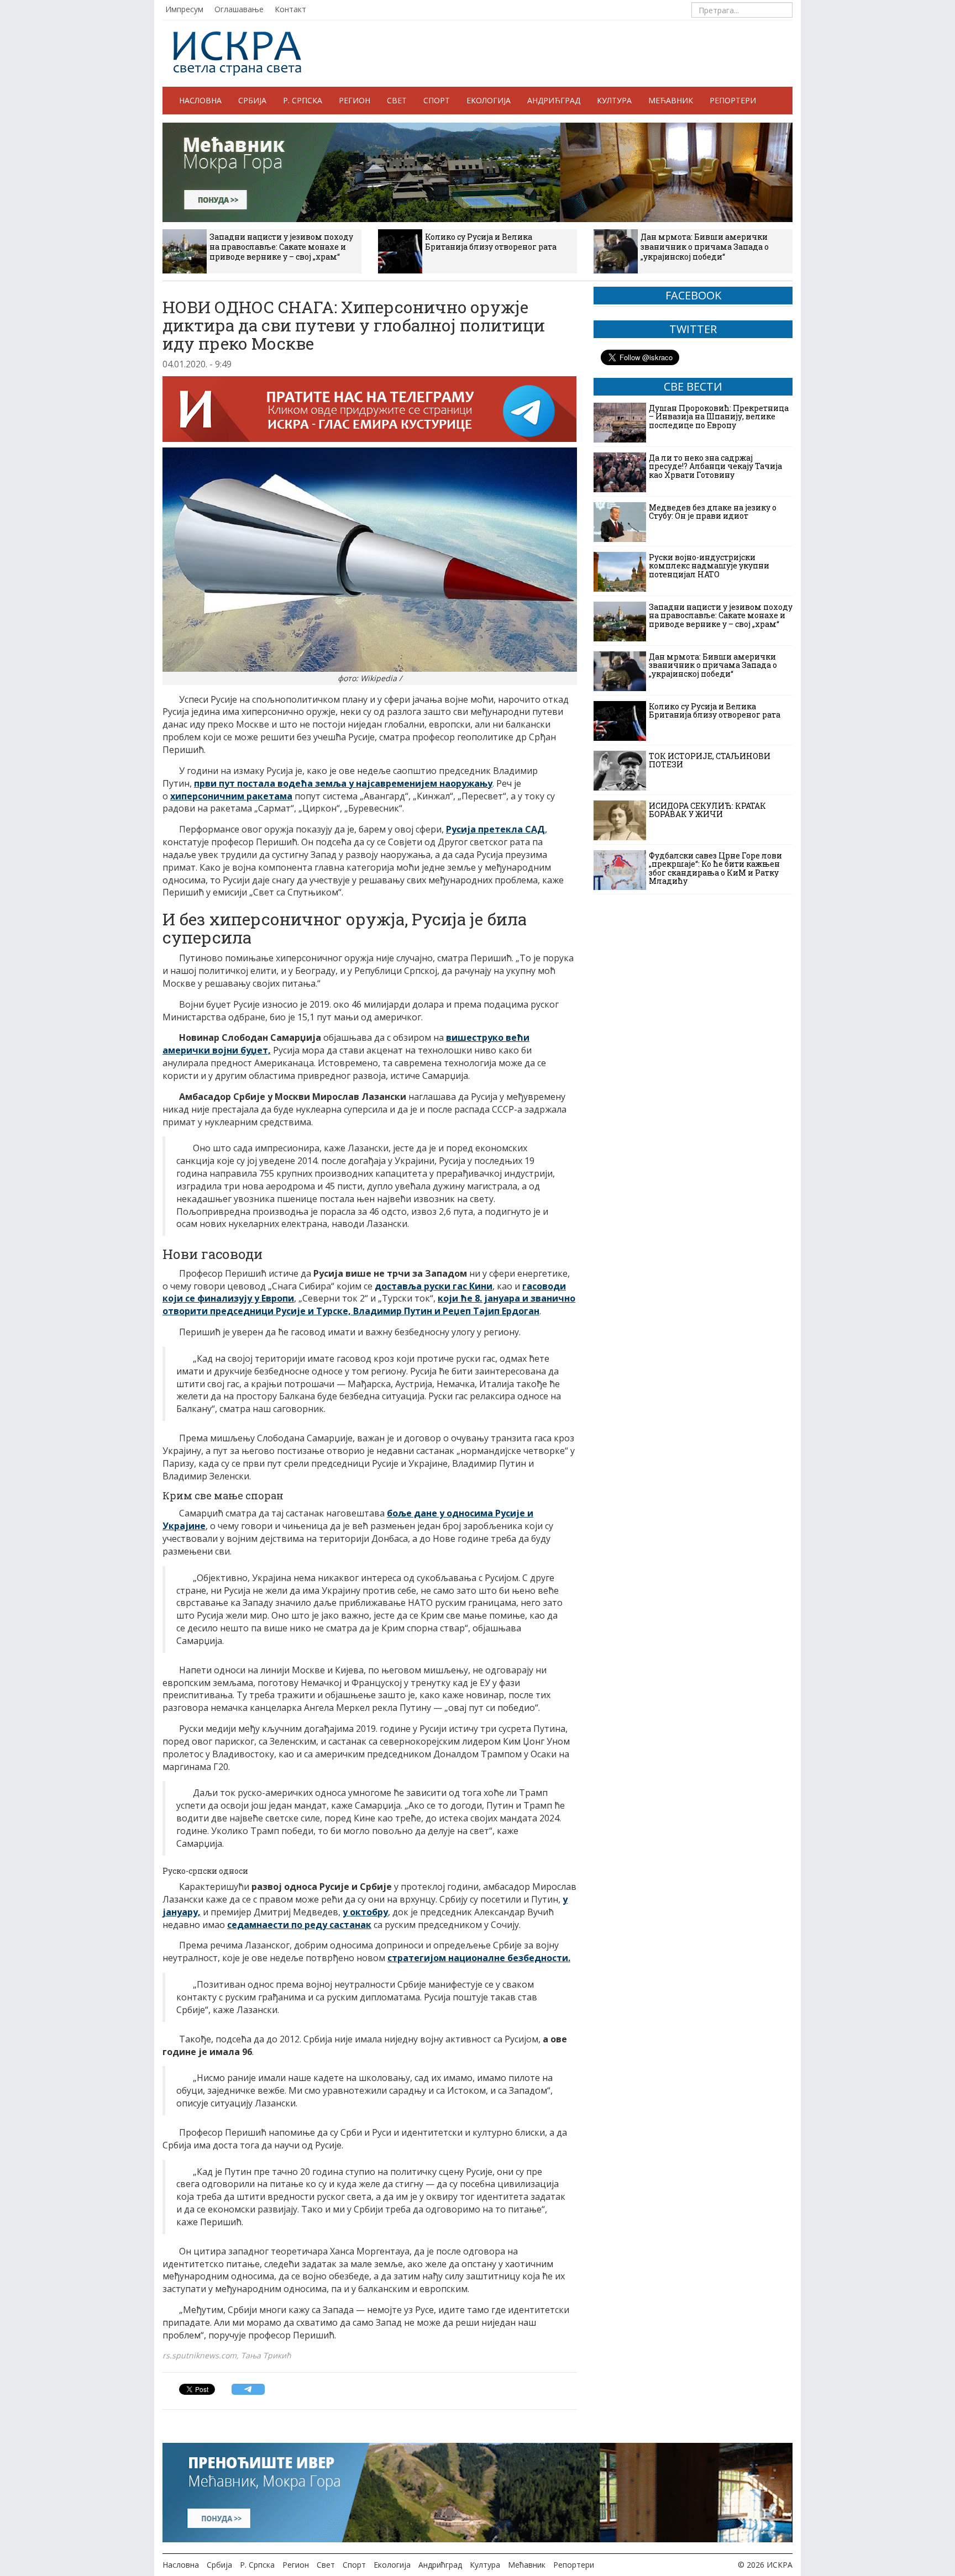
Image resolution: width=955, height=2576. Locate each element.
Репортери (733, 100)
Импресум (184, 9)
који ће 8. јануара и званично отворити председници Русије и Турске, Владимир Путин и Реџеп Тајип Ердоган (369, 1305)
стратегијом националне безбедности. (479, 1958)
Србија (252, 100)
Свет (397, 100)
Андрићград (554, 100)
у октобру (365, 1912)
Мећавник (671, 100)
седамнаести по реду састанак (299, 1925)
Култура (614, 100)
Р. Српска (303, 100)
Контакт (290, 9)
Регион (355, 100)
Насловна (200, 100)
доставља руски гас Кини (434, 1286)
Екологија (489, 100)
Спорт (437, 100)
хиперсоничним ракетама (231, 796)
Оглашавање (239, 9)
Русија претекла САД (495, 829)
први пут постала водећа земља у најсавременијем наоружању (343, 783)
